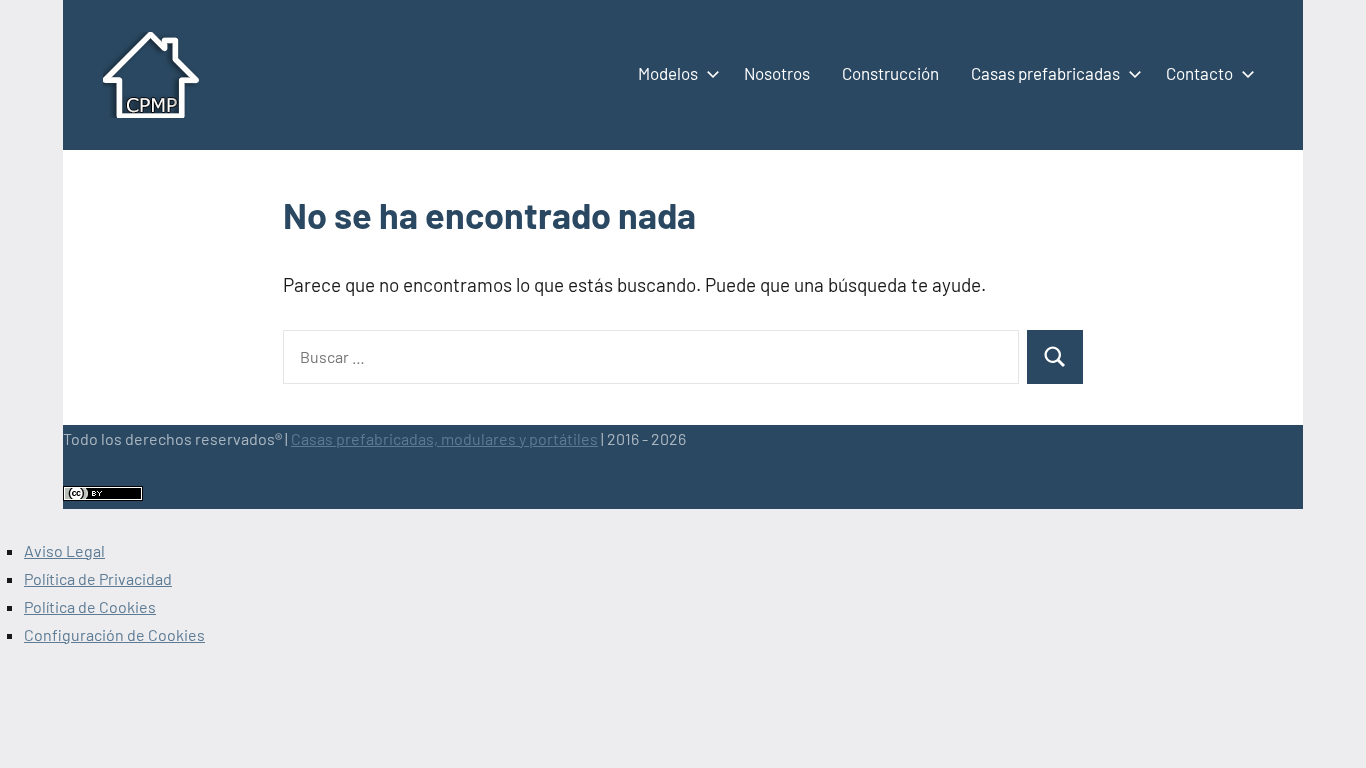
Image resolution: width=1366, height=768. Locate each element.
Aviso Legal (64, 550)
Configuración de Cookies (114, 634)
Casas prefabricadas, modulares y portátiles (444, 438)
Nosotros (777, 73)
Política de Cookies (90, 606)
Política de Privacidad (98, 578)
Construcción (890, 73)
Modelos (668, 73)
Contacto (1199, 73)
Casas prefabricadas (1045, 73)
